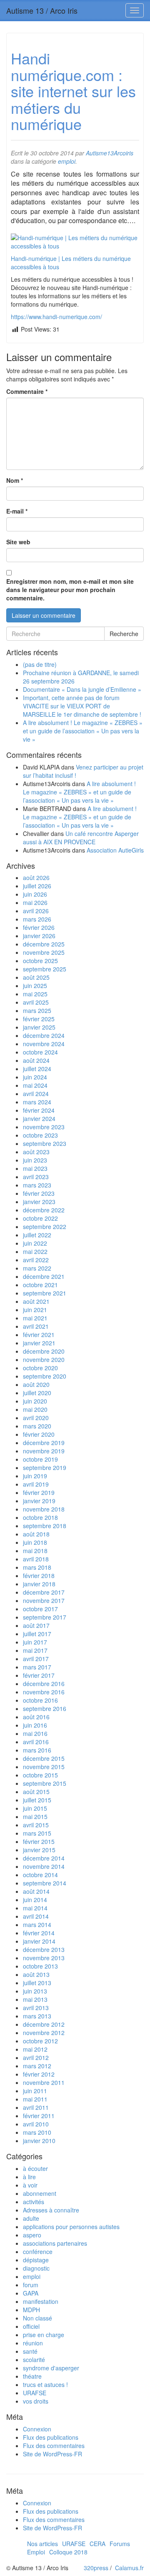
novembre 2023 (44, 1127)
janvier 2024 (39, 1118)
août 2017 (36, 1625)
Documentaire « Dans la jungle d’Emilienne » (82, 689)
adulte (31, 2218)
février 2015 (39, 1841)
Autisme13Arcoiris (110, 153)
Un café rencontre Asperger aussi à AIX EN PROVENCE (81, 838)
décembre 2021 (44, 1276)
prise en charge (44, 2335)
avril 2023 (36, 1177)
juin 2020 (35, 1401)
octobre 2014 (40, 1875)
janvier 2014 (39, 1941)
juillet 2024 (37, 1069)
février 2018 (39, 1576)
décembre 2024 (44, 1035)
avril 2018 (36, 1559)
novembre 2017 (44, 1600)
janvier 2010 (39, 2141)
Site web (18, 542)
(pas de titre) (40, 664)
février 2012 (39, 2074)
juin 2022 (35, 1243)
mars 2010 (37, 2132)
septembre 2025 (45, 969)
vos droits (36, 2401)
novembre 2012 (44, 2033)
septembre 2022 (45, 1227)
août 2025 (36, 977)
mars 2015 (37, 1833)
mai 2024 (35, 1085)
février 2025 (39, 1019)
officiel (31, 2326)
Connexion (37, 2429)
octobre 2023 (40, 1135)
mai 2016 (35, 1733)
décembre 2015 (44, 1758)
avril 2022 (36, 1260)
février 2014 (39, 1933)
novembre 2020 (44, 1359)
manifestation (41, 2301)
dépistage (36, 2260)
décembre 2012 (44, 2024)
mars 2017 (37, 1667)
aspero (32, 2235)
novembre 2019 (44, 1451)
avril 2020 (36, 1418)
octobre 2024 (40, 1052)
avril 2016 (36, 1742)
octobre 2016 (40, 1700)
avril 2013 (36, 2008)
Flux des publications (51, 2437)
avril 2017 (36, 1659)
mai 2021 (35, 1318)
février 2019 (39, 1492)
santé (30, 2351)
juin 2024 (35, 1077)
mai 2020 (35, 1409)
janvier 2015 (39, 1850)
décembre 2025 (44, 944)
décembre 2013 (44, 1949)
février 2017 (39, 1675)
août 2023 (36, 1152)
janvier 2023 (39, 1202)
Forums (120, 2544)
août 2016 (36, 1717)
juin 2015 (35, 1808)
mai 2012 (35, 2049)
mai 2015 (35, 1816)
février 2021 (39, 1335)
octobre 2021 (40, 1285)
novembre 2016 (44, 1692)
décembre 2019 (44, 1443)
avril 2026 (36, 911)
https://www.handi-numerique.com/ (56, 317)
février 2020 (39, 1434)
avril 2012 (36, 2057)
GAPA (31, 2293)
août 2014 (36, 1891)
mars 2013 (37, 2016)
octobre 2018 (40, 1517)
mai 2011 (35, 2099)
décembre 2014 (44, 1858)
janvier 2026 (39, 936)
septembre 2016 (45, 1708)
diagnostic (36, 2268)
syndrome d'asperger (51, 2368)
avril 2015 (36, 1825)
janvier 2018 (39, 1584)
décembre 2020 (44, 1351)
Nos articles (42, 2544)
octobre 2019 (40, 1459)
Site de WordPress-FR (52, 2454)
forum (31, 2285)
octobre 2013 (40, 1966)
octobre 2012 (40, 2041)
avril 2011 (36, 2107)
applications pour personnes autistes (71, 2227)
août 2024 (36, 1060)
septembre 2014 (45, 1883)
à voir (30, 2185)
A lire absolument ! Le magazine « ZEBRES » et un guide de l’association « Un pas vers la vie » (83, 731)
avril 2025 (36, 1002)
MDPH (31, 2310)
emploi (67, 161)
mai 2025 (35, 994)
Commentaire (27, 391)
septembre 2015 (45, 1783)
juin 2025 (35, 986)
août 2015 (36, 1792)
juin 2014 (35, 1900)
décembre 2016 (44, 1684)
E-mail (17, 511)
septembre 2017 (45, 1617)
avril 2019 (36, 1484)
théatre (32, 2376)
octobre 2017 (40, 1609)
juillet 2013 (37, 1983)
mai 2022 (35, 1251)
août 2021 (36, 1301)
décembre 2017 (44, 1592)
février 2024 (39, 1110)
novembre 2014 (44, 1866)
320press (96, 2568)
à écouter (35, 2168)
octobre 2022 (40, 1218)
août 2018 (36, 1534)
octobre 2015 (40, 1775)
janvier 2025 (39, 1027)
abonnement (40, 2193)
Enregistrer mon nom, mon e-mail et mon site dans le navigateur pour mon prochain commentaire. (70, 590)
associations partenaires (55, 2243)
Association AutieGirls (115, 850)
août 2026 (36, 878)
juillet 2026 (37, 886)
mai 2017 (35, 1650)
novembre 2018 (44, 1509)
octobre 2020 (40, 1368)
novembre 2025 (44, 952)
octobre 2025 (40, 961)
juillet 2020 (37, 1393)
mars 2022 (37, 1268)
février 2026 (39, 927)
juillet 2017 (37, 1634)
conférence (38, 2252)
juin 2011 (35, 2091)
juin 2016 (35, 1725)
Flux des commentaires (54, 2446)
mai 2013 (35, 1999)
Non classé (37, 2318)
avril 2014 (36, 1916)
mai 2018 (35, 1551)
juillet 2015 (37, 1800)
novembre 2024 (44, 1044)
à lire (29, 2177)
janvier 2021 (39, 1343)
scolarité (34, 2360)
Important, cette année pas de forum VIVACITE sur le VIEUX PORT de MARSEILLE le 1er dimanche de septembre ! (82, 706)
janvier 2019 (39, 1501)
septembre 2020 (45, 1376)
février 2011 (39, 2116)
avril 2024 (36, 1094)
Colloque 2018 (68, 2552)
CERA (97, 2544)
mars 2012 (37, 2066)
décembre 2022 (44, 1210)
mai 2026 (35, 902)
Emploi (36, 2552)
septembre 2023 (45, 1143)
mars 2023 (37, 1185)
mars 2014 (37, 1925)
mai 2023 (35, 1168)
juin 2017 (35, 1642)
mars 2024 (37, 1102)
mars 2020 (37, 1426)
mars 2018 (37, 1567)
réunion (33, 2343)
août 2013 (36, 1974)
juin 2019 (35, 1476)
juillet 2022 (37, 1235)
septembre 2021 (45, 1293)
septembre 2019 (45, 1467)
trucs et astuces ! (45, 2384)
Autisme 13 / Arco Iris (42, 10)
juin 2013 (35, 1991)
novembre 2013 (44, 1958)
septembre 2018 (45, 1526)
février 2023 (39, 1193)
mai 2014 (35, 1908)
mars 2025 (37, 1010)
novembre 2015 (44, 1767)
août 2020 (36, 1384)
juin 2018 (35, 1542)
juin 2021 (35, 1310)
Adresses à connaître (51, 2210)
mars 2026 (37, 919)
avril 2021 (36, 1326)
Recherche (124, 634)
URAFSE (35, 2393)
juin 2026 (35, 894)
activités (34, 2202)
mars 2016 (37, 1750)
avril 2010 (36, 2124)
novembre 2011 (44, 2082)
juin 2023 (35, 1160)
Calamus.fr (129, 2568)
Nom (15, 480)
